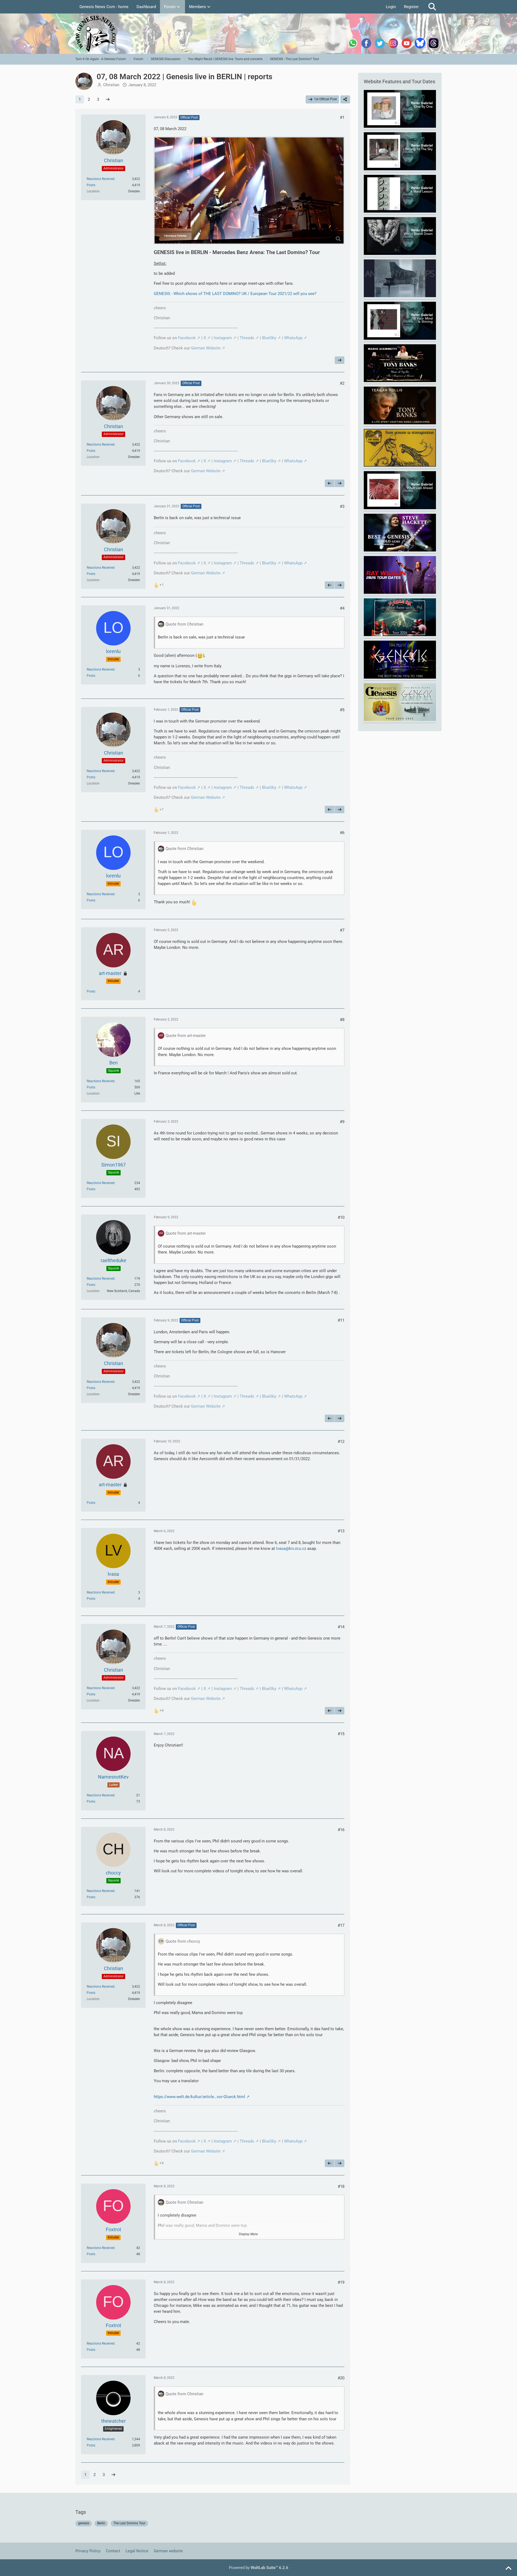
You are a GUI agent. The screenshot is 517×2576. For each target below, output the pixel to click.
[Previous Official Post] (330, 483)
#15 (341, 1734)
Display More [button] (248, 2234)
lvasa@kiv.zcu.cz (291, 1549)
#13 (341, 1531)
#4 (342, 608)
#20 (341, 2378)
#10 (341, 1217)
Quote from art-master (186, 1036)
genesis (84, 2523)
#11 (341, 1320)
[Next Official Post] (340, 360)
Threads (247, 338)
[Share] (345, 99)
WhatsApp (293, 338)
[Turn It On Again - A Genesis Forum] (258, 34)
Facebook (187, 338)
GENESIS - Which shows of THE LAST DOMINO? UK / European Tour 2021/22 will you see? (235, 294)
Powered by (259, 2568)
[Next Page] (108, 99)
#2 (342, 383)
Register (411, 7)
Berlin (101, 2523)
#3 (342, 506)
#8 (342, 1020)
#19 (341, 2282)
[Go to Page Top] (508, 2568)
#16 (341, 1830)
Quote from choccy (183, 1941)
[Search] (432, 7)
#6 (342, 833)
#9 (342, 1122)
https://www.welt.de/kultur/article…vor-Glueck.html (199, 2097)
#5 (342, 710)
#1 (342, 117)
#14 (341, 1627)
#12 (341, 1442)
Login (391, 7)
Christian (111, 85)
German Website (206, 348)
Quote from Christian (184, 624)
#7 (342, 930)
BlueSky (269, 338)
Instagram (223, 338)
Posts (91, 185)
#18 (341, 2186)
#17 (341, 1925)
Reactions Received (101, 179)
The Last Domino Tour (129, 2523)
